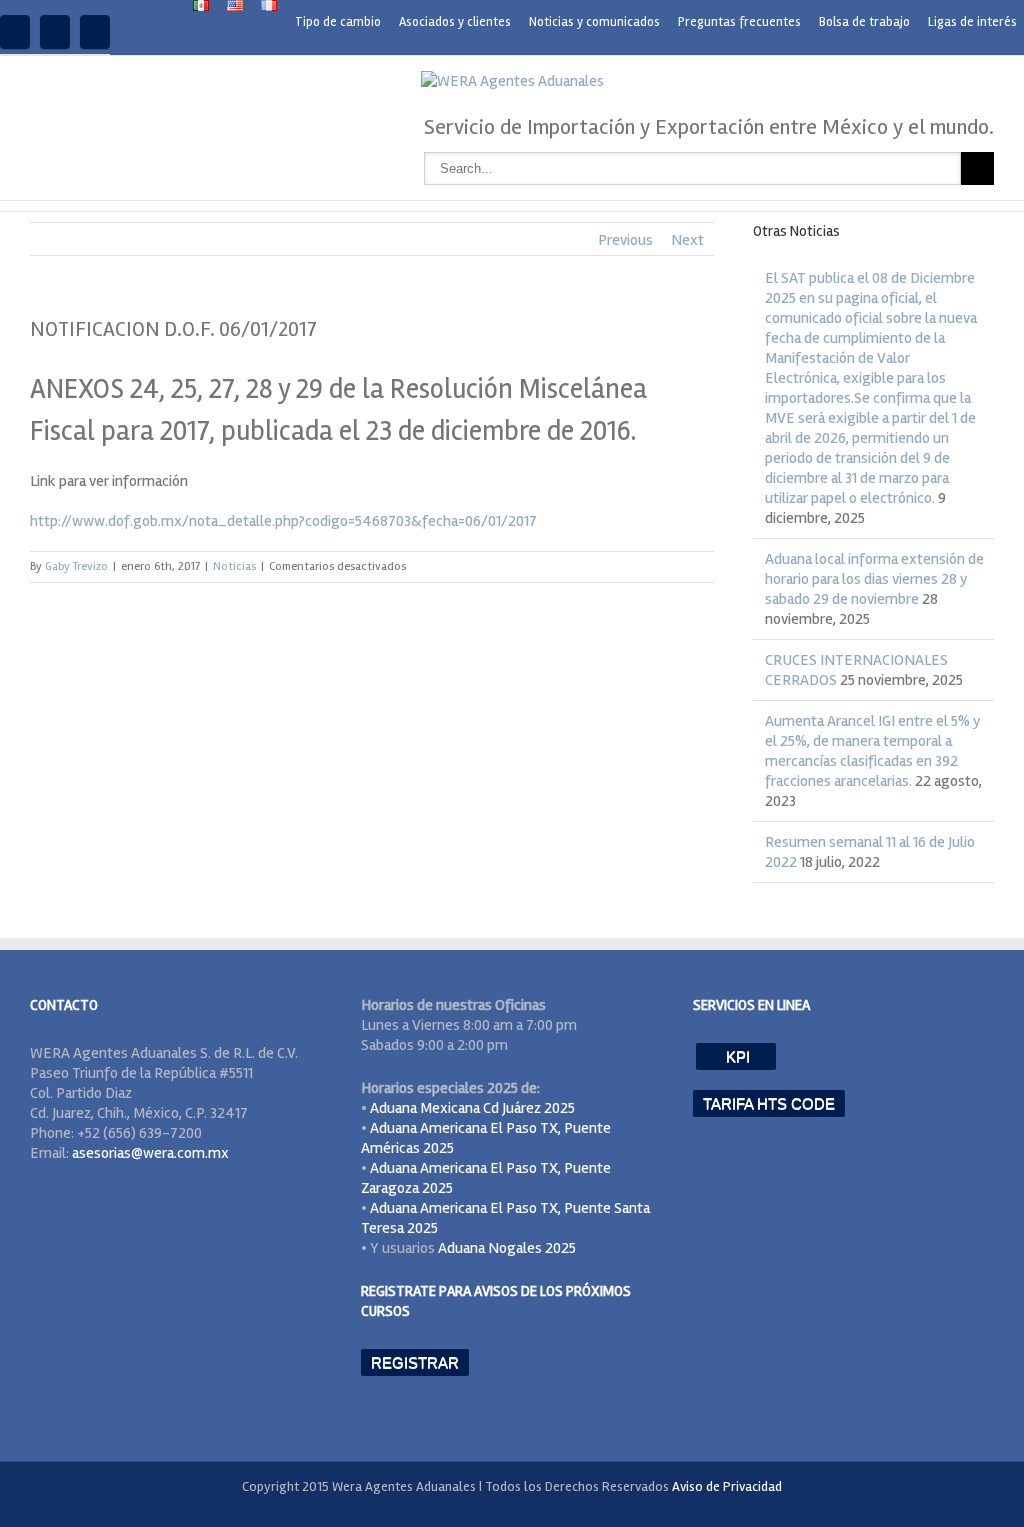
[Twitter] (95, 32)
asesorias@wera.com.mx (150, 1153)
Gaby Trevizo (76, 566)
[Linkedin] (55, 32)
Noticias (234, 566)
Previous (625, 240)
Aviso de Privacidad (727, 1486)
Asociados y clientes (455, 22)
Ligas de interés (972, 22)
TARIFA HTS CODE (769, 1103)
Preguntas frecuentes (739, 22)
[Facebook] (15, 32)
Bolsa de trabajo (864, 22)
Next (687, 240)
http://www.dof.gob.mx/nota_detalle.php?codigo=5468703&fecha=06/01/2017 (283, 521)
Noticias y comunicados (594, 22)
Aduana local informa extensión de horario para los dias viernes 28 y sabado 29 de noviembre (874, 579)
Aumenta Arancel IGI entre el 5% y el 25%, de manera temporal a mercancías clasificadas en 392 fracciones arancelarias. (873, 751)
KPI (736, 1056)
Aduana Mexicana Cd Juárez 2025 (472, 1108)
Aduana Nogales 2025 (507, 1248)
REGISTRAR (415, 1362)
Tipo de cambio (338, 22)
